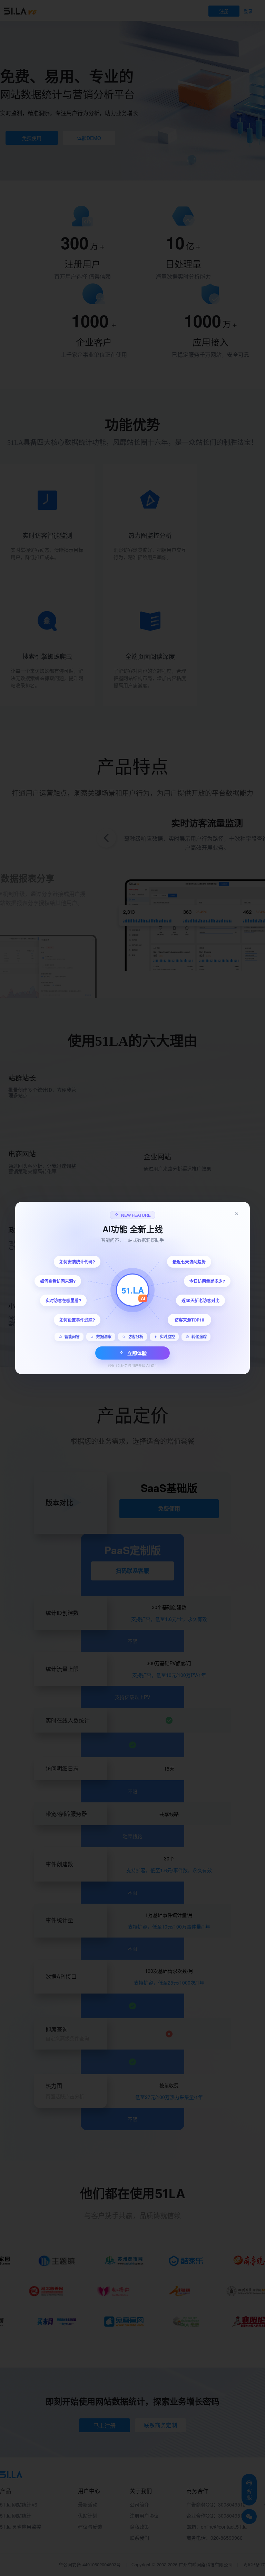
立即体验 (137, 1353)
